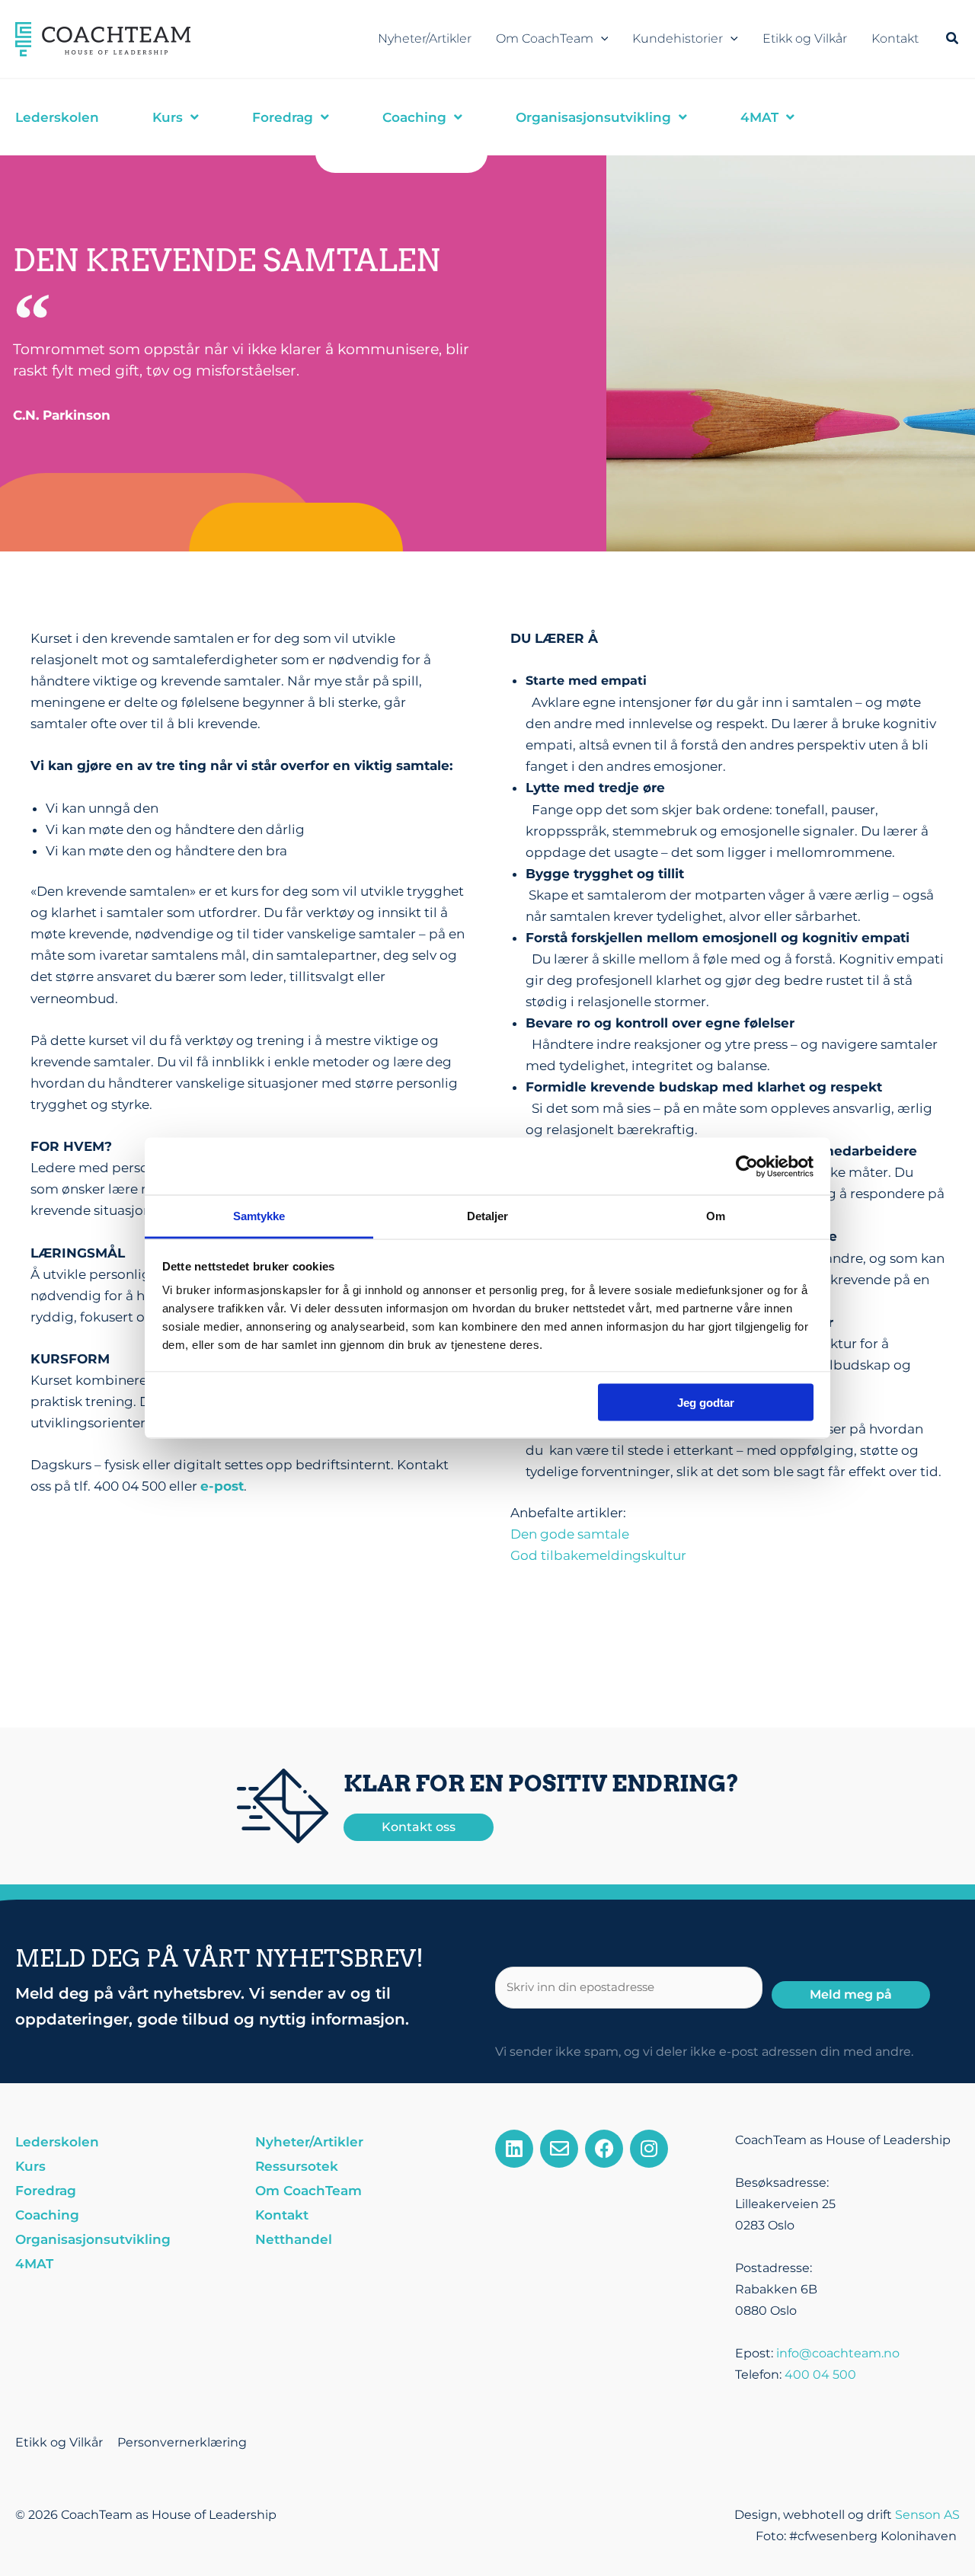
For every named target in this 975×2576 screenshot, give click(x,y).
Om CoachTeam (545, 38)
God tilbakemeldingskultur (598, 1555)
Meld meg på (851, 1994)
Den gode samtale (570, 1534)
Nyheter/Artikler (425, 38)
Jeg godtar (706, 1402)
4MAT (34, 2264)
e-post (222, 1486)
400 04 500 (820, 2375)
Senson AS (927, 2515)
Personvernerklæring (182, 2442)
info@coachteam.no (838, 2353)
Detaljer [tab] (488, 1216)
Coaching (47, 2215)
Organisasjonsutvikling (93, 2239)
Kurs (30, 2166)
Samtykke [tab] (259, 1216)
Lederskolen (57, 2142)
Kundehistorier (678, 38)
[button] (601, 39)
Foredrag (46, 2191)
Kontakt (895, 38)
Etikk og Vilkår (805, 38)
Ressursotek (297, 2166)
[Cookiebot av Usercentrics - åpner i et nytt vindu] (747, 1166)
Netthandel (294, 2239)
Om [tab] (716, 1216)
